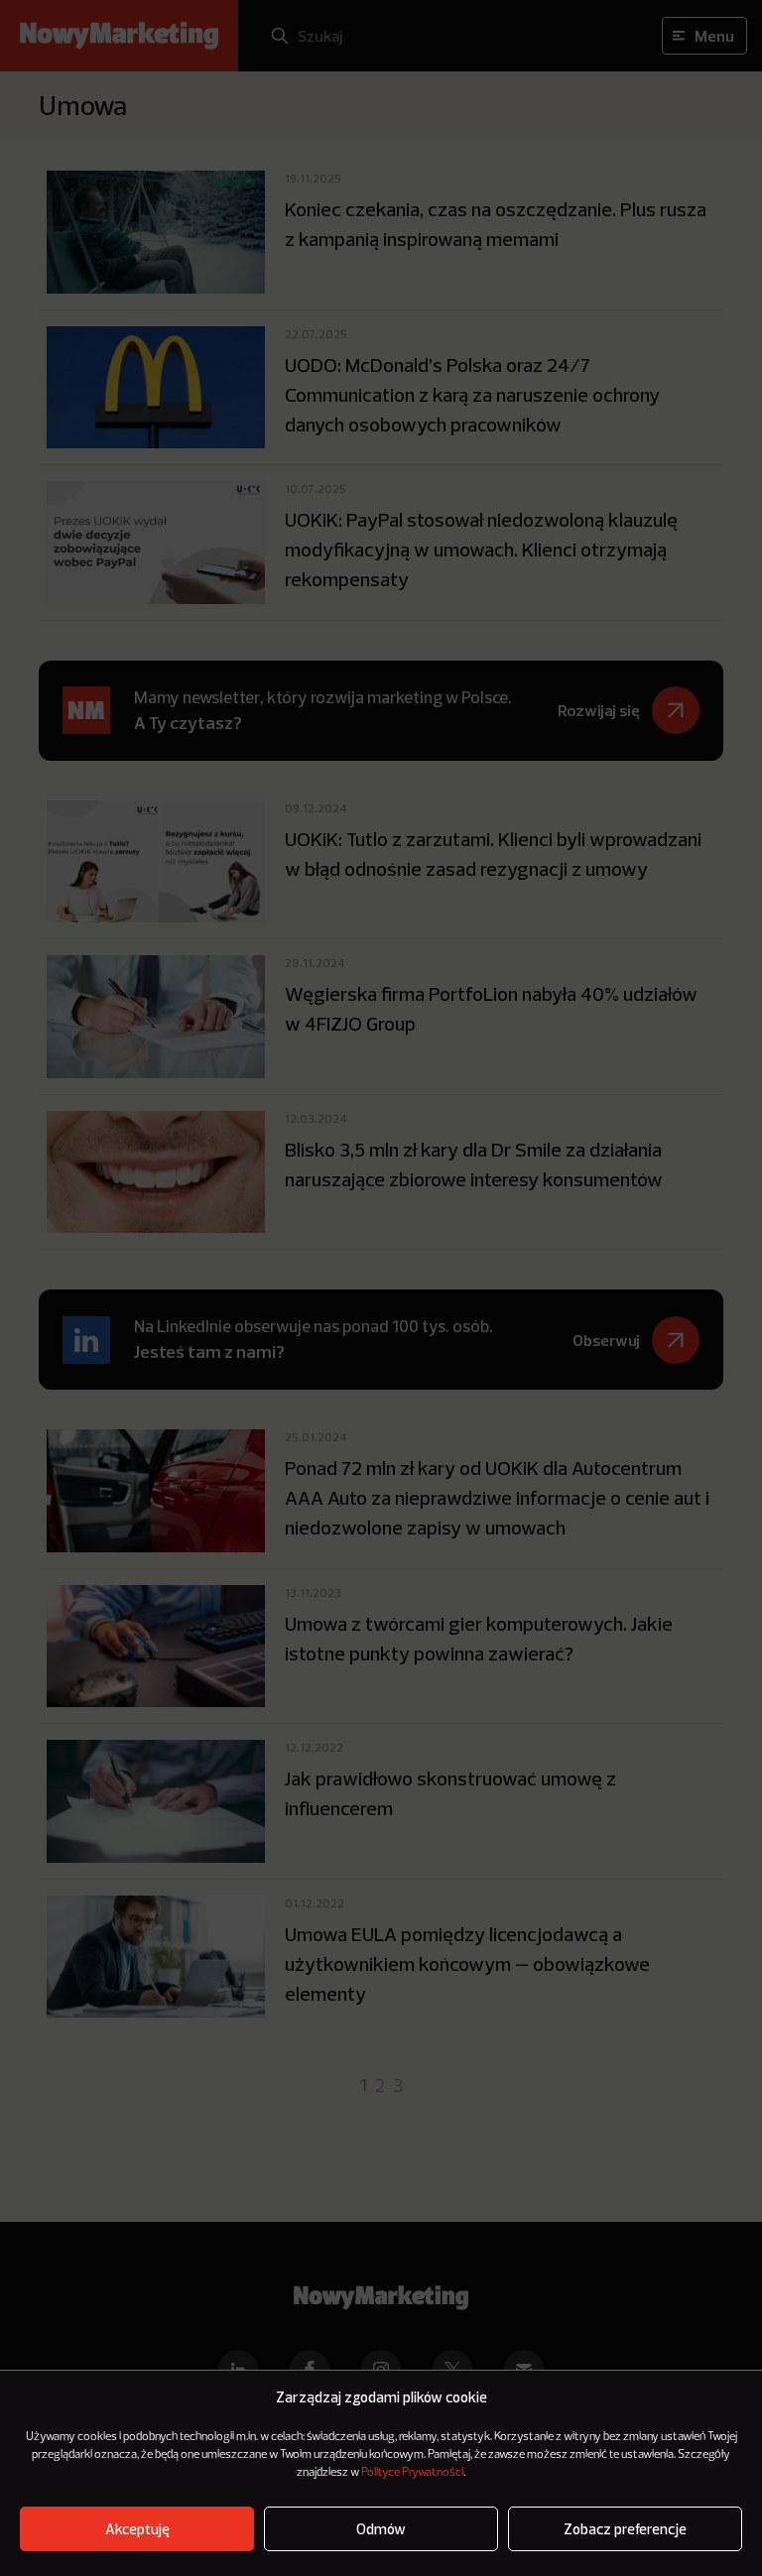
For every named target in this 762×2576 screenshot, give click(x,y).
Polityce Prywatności (412, 2473)
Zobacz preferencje (625, 2529)
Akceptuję (137, 2529)
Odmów (381, 2529)
